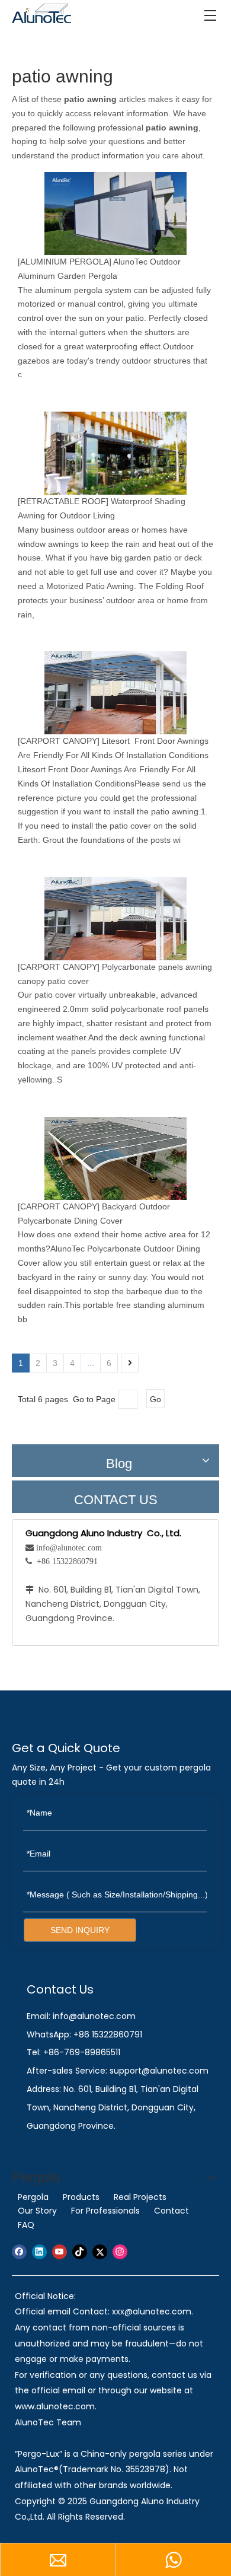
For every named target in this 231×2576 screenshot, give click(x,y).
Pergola (33, 2197)
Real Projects (140, 2197)
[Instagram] (120, 2252)
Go (155, 1399)
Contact (171, 2211)
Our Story (37, 2211)
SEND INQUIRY (80, 1930)
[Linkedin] (39, 2252)
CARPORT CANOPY (59, 741)
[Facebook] (19, 2252)
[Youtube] (60, 2252)
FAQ (26, 2225)
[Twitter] (100, 2252)
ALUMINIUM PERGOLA (65, 262)
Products (81, 2197)
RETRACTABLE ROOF (63, 501)
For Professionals (105, 2211)
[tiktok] (80, 2252)
